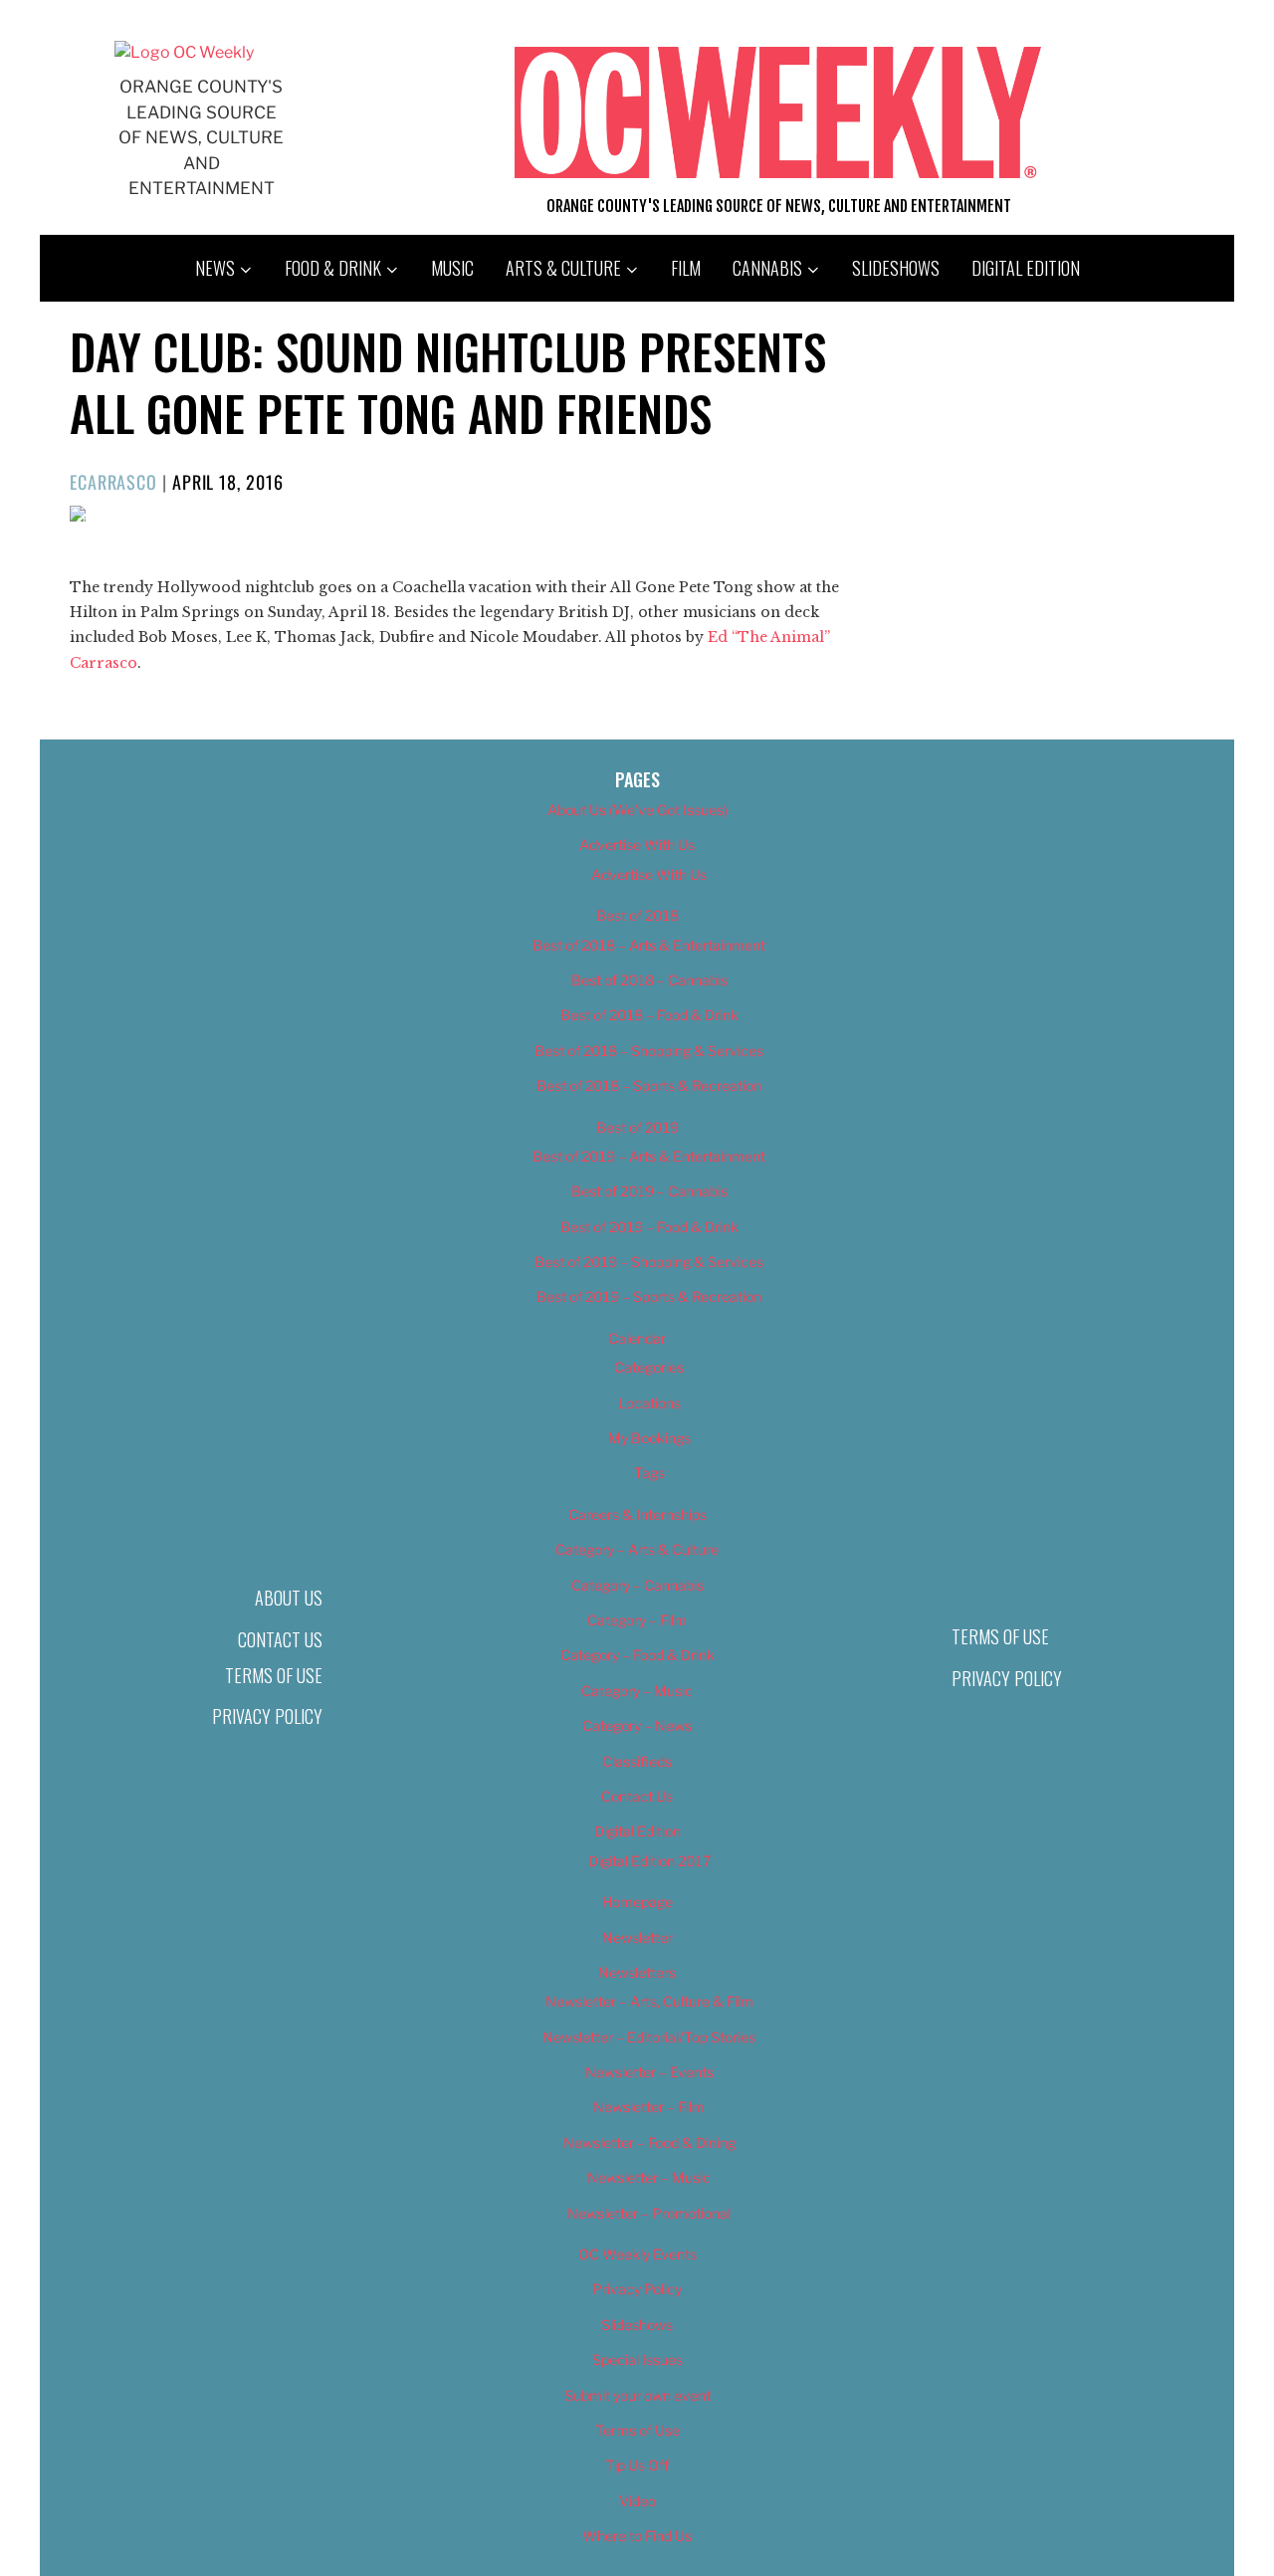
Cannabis (767, 268)
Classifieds (637, 1761)
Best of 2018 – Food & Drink (649, 1015)
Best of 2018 (637, 915)
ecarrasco (113, 482)
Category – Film (637, 1620)
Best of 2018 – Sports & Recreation (649, 1085)
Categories (649, 1367)
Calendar (637, 1338)
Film (686, 268)
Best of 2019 (637, 1127)
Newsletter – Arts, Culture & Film (649, 2001)
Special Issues (637, 2360)
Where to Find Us (637, 2536)
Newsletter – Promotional (649, 2213)
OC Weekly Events (637, 2254)
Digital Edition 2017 (649, 1861)
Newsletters (637, 1972)
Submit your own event (637, 2395)
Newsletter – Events (649, 2072)
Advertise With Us (637, 845)
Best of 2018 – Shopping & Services (649, 1051)
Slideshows (896, 268)
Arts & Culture (563, 268)
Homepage (637, 1902)
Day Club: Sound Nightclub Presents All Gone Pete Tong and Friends (448, 382)
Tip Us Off (637, 2465)
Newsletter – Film (649, 2107)
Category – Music (637, 1691)
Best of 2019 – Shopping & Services (649, 1262)
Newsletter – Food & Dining (649, 2143)
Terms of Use (274, 1675)
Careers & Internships (637, 1514)
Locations (649, 1403)
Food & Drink (333, 268)
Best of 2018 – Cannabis (649, 980)
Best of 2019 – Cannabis (649, 1191)
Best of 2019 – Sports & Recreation (649, 1296)
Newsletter (637, 1937)
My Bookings (649, 1438)
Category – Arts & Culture (637, 1549)
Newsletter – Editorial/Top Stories (649, 2037)
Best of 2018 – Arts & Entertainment (649, 945)
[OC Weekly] (184, 52)
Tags (649, 1473)
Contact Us (280, 1639)
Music (452, 268)
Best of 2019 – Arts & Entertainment (649, 1156)
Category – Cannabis (637, 1585)
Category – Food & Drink (637, 1655)
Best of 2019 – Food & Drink (649, 1227)
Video (637, 2501)
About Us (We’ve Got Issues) (637, 810)
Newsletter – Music (649, 2177)
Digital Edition (1026, 268)
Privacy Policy (267, 1716)
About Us (289, 1598)
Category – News (637, 1725)
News (215, 268)
